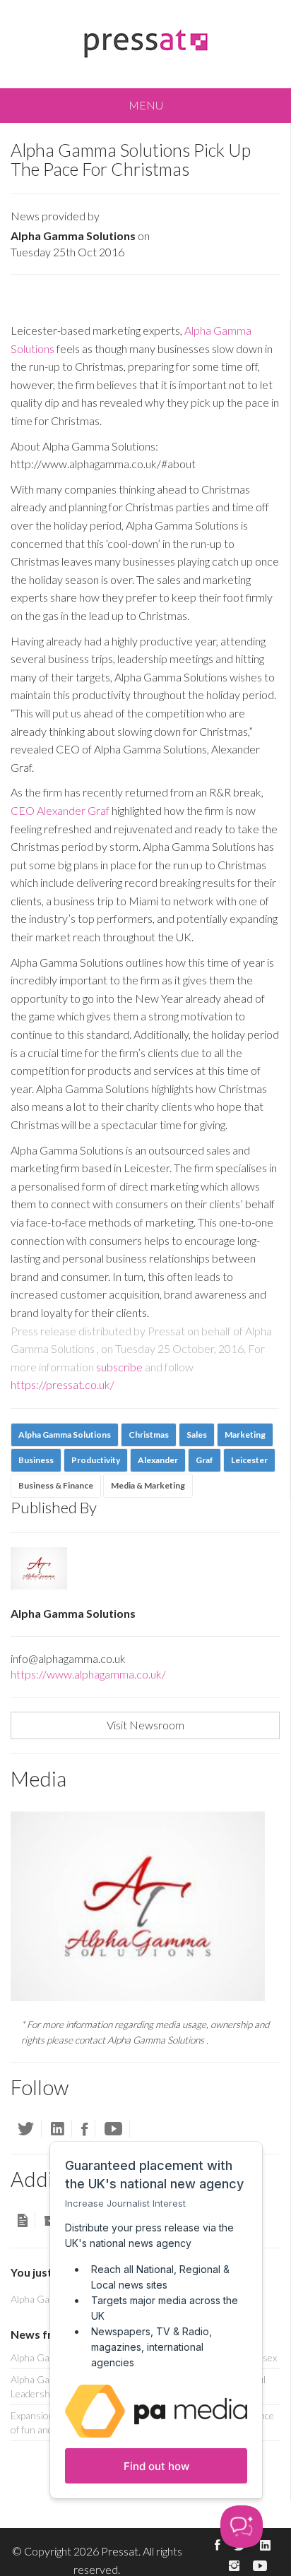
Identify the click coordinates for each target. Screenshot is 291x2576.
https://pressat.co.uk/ (63, 1384)
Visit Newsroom (145, 1725)
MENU (146, 105)
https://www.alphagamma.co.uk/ (88, 1674)
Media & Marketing (148, 1485)
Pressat (120, 2551)
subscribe (119, 1367)
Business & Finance (56, 1485)
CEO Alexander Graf (60, 810)
